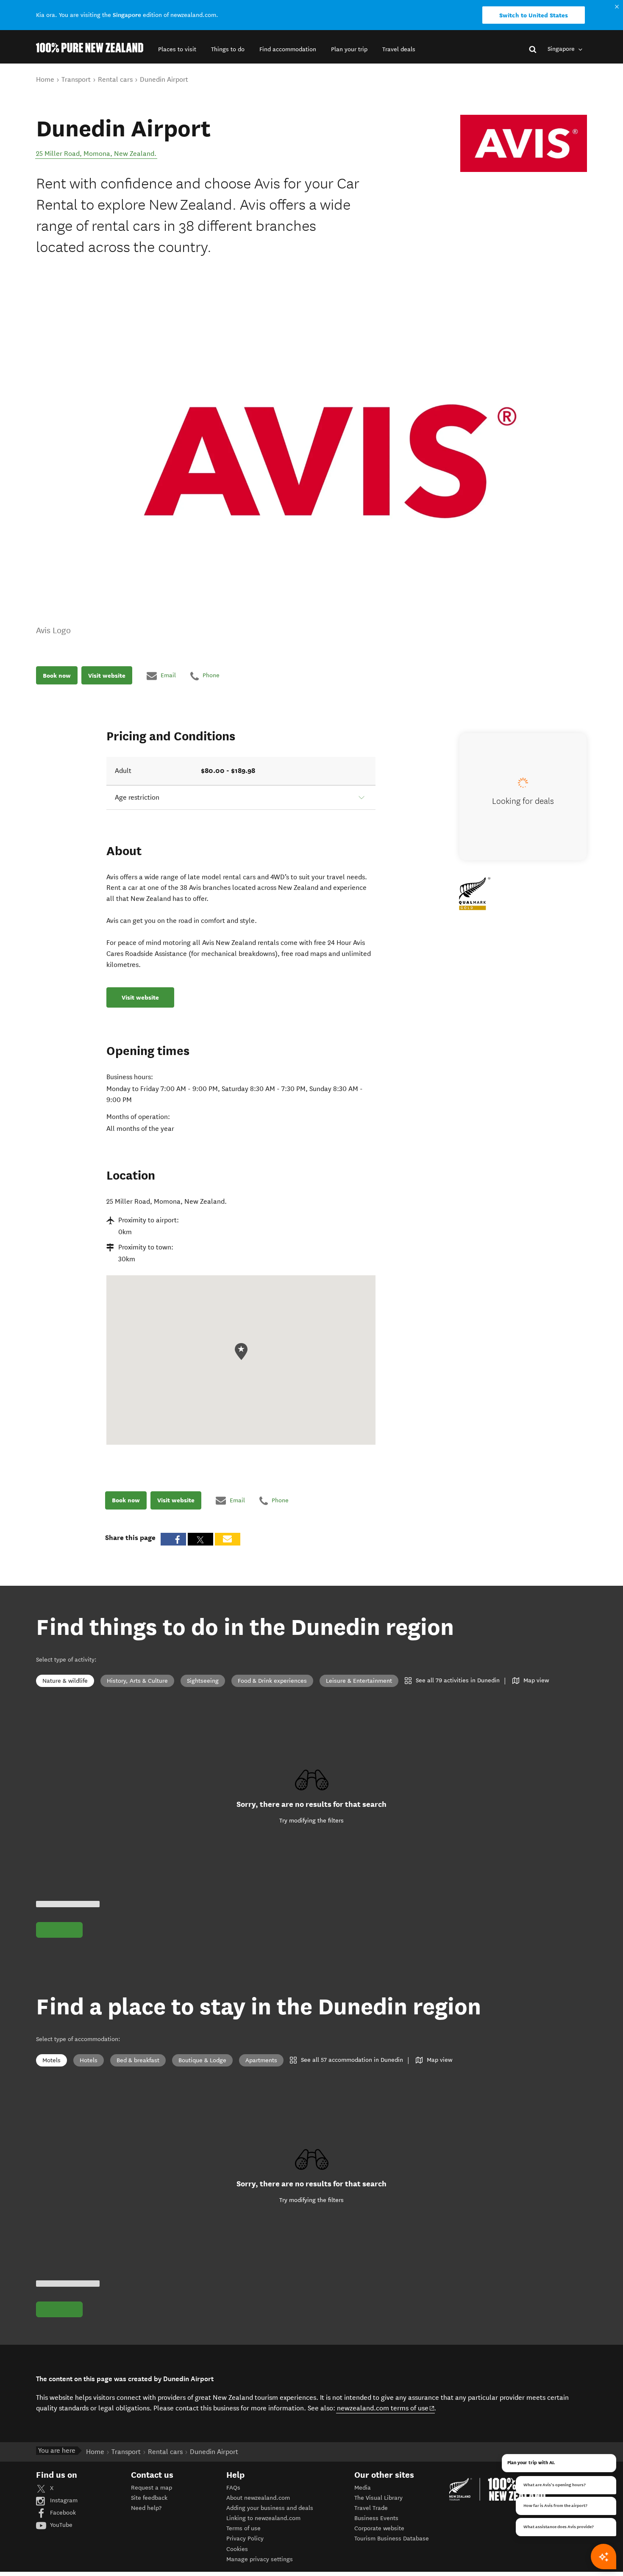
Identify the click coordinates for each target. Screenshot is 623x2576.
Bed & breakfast (138, 2060)
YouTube (60, 2525)
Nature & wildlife (65, 1681)
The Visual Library (378, 2498)
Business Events (376, 2518)
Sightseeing (203, 1681)
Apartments (261, 2060)
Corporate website (379, 2528)
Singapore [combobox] (562, 49)
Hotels (89, 2060)
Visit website (107, 676)
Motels (51, 2060)
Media (363, 2488)
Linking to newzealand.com (263, 2518)
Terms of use (243, 2528)
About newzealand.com (258, 2498)
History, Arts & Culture (137, 1681)
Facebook (62, 2513)
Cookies (237, 2549)
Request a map (152, 2488)
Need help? (146, 2508)
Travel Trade (371, 2508)
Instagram (63, 2500)
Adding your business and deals (270, 2508)
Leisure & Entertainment (359, 1681)
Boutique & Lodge (202, 2060)
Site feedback (149, 2498)
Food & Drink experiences (272, 1681)
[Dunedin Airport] (524, 144)
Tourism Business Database (392, 2539)
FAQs (233, 2488)
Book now (57, 676)
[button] (177, 49)
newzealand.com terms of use (386, 2408)
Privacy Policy (245, 2539)
